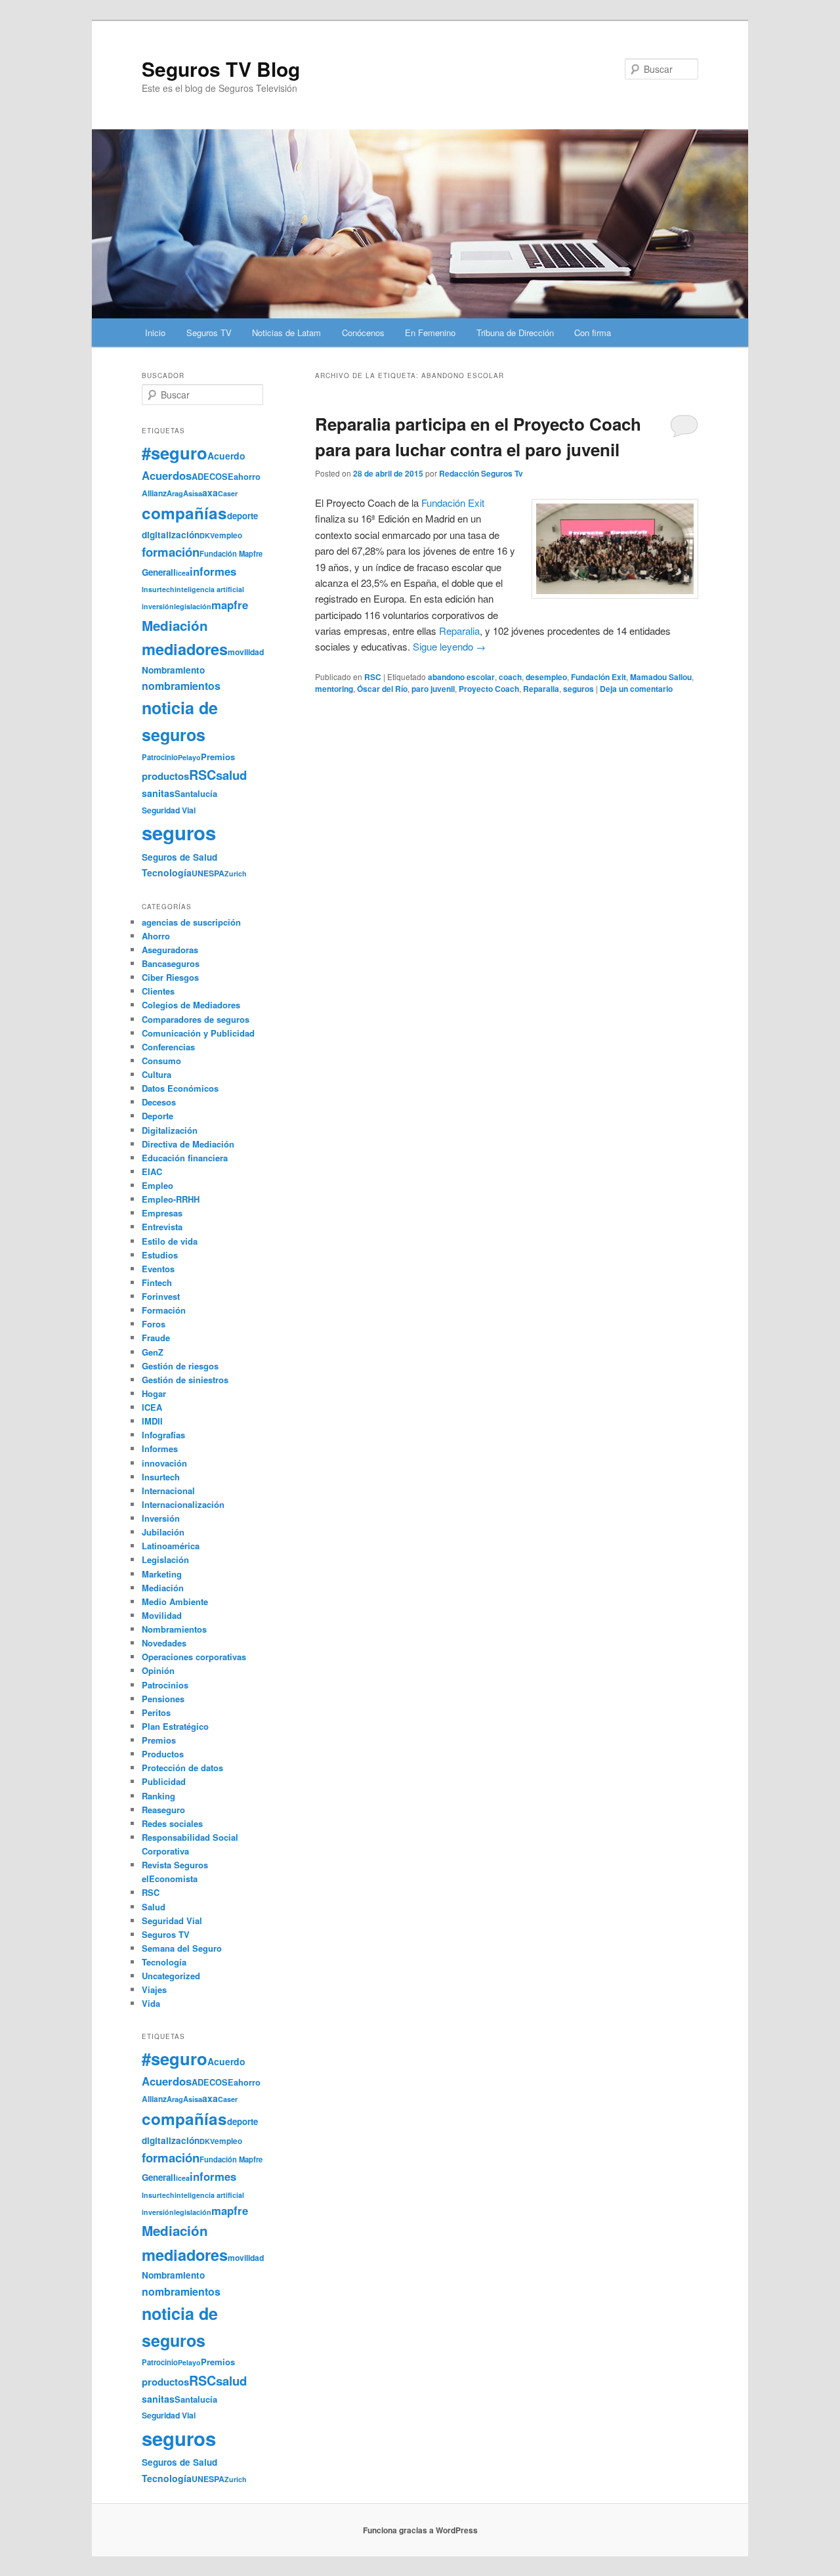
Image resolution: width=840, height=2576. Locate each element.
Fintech (157, 1282)
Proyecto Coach (489, 689)
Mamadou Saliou (661, 677)
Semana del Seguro (182, 1948)
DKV (207, 535)
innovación (164, 1463)
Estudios (160, 1255)
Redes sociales (172, 1823)
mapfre (230, 605)
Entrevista (162, 1227)
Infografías (163, 1435)
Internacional (168, 1491)
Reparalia (541, 689)
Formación (164, 1310)
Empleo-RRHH (171, 1199)
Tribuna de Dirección (515, 333)
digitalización (171, 535)
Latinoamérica (171, 1546)
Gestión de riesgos (180, 1366)
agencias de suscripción (191, 922)
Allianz (154, 493)
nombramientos (181, 686)
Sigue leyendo (449, 646)
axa (210, 492)
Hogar (154, 1393)
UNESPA (208, 873)
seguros (578, 689)
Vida (151, 2003)
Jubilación (163, 1532)
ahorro (247, 476)
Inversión (161, 1518)
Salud (154, 1907)
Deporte (157, 1116)
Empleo (157, 1185)
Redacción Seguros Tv (481, 473)
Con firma (593, 333)
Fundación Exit (453, 503)
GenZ (153, 1352)
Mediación (175, 625)
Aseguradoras (170, 950)
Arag (175, 493)
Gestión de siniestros (185, 1380)
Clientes (158, 991)
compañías (184, 513)
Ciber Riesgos (170, 977)
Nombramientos (174, 1629)
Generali (159, 572)
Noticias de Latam (286, 333)
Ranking (158, 1796)
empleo (228, 535)
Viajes (154, 1989)
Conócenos (363, 333)
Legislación (165, 1559)
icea (183, 573)
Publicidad (164, 1781)
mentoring (334, 689)
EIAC (152, 1171)
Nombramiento (173, 670)
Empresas (162, 1213)
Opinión (158, 1670)
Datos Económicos (180, 1088)
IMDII (152, 1421)
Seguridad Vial (169, 810)
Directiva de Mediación (188, 1144)
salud (231, 775)
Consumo (161, 1061)
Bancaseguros (171, 963)
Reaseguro (163, 1810)
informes (213, 571)
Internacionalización (183, 1504)
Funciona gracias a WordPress (420, 2530)
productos (165, 776)
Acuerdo (226, 456)
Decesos (159, 1102)
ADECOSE (213, 477)
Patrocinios (165, 1685)
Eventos (158, 1269)
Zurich (236, 873)
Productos (163, 1754)
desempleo (546, 677)
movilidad (246, 652)
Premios (218, 757)
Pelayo (189, 757)
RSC (373, 677)
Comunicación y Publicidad (198, 1033)
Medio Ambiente (175, 1601)
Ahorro (156, 936)
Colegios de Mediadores (191, 1005)
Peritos (156, 1712)
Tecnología (167, 872)
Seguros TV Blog (221, 69)
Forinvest (161, 1296)
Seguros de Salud (179, 857)
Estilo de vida (170, 1241)
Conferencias (168, 1047)
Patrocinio (160, 757)
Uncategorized (171, 1976)
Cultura (157, 1074)
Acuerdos (167, 475)
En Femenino (430, 333)
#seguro (175, 453)
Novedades (164, 1643)
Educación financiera (185, 1158)
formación (171, 552)
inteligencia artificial (209, 589)
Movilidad (162, 1615)
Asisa (193, 493)
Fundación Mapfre (231, 553)
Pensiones (163, 1699)
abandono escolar (461, 677)
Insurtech (158, 589)
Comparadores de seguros (196, 1019)
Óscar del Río (382, 689)
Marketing (162, 1574)
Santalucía (196, 793)
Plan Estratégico (175, 1726)
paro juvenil (433, 689)
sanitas (158, 793)
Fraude (156, 1338)
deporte (242, 516)
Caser (228, 493)
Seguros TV (209, 333)
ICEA (152, 1407)
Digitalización (170, 1130)
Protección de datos (182, 1768)
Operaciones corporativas (194, 1657)
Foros (154, 1324)
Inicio (155, 333)
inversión (158, 606)
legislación (193, 606)
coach (510, 677)
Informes (160, 1449)
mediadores (185, 649)
